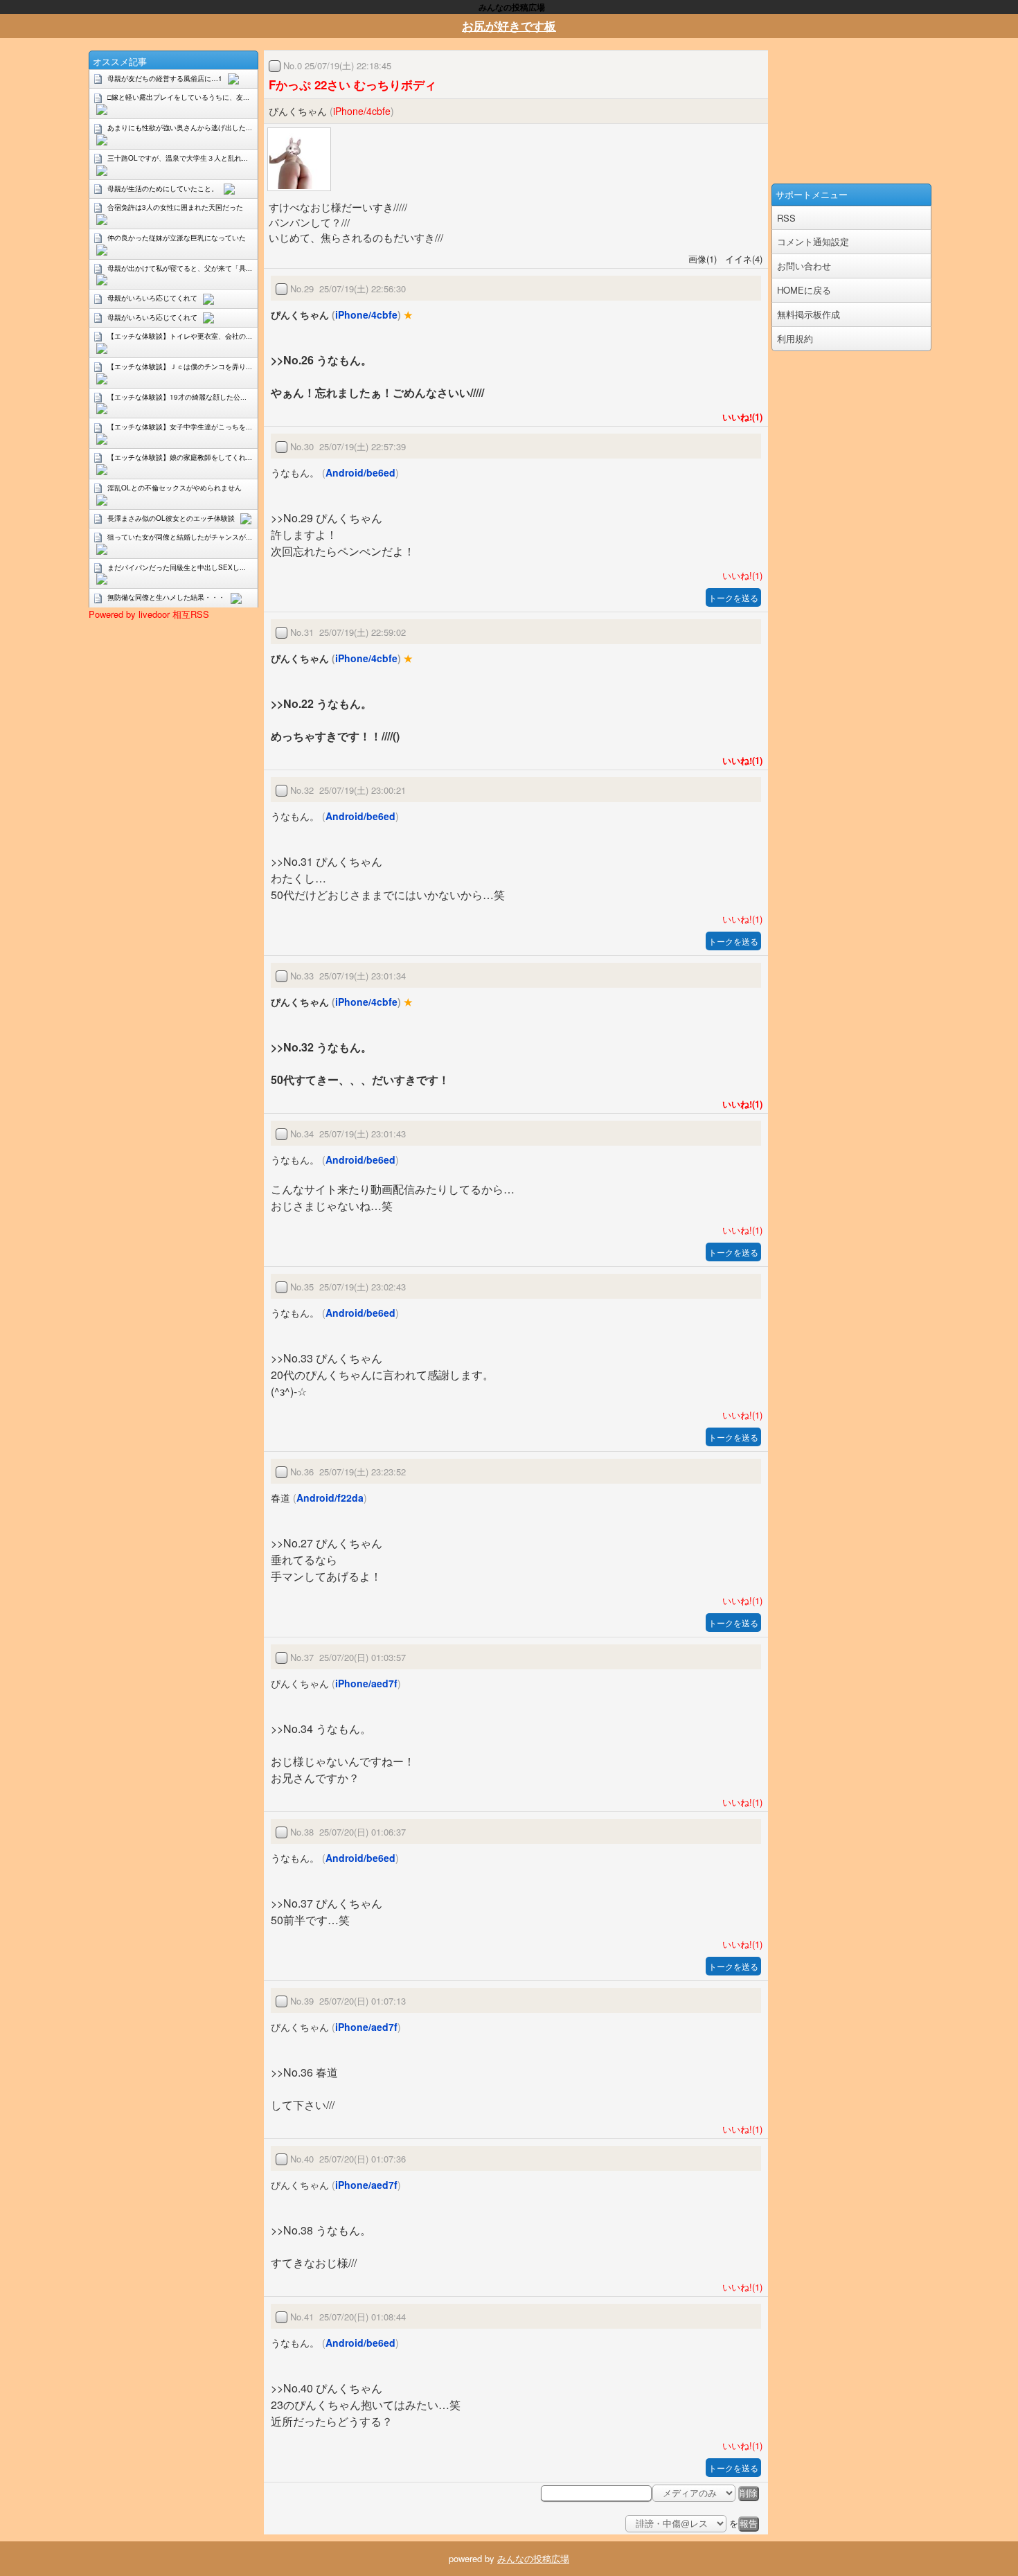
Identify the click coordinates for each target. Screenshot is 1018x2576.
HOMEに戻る (804, 290)
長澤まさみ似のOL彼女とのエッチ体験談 (171, 518)
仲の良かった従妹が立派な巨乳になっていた (177, 238)
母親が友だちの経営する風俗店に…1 (165, 78)
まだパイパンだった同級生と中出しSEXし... (177, 567)
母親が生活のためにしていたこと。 (163, 188)
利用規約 (795, 338)
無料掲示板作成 (809, 314)
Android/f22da (330, 1498)
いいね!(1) (740, 417)
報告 (749, 2524)
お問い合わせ (804, 266)
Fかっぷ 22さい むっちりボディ (352, 85)
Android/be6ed (360, 472)
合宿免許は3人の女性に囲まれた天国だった (175, 207)
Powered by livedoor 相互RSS (149, 614)
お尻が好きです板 (509, 26)
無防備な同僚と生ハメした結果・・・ (166, 597)
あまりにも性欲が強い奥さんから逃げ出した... (180, 127)
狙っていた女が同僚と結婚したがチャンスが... (180, 537)
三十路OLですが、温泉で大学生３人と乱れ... (178, 158)
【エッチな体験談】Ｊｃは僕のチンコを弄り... (180, 366)
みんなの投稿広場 (533, 2558)
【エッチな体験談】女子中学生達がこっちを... (180, 427)
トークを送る (733, 597)
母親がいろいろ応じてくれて (152, 298)
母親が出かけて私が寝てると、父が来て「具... (180, 268)
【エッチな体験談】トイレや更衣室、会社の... (180, 336)
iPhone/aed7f (366, 1683)
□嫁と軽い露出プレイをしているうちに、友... (178, 97)
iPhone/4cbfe (362, 111)
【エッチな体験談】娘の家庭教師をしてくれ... (180, 457)
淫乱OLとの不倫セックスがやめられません (175, 488)
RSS (786, 218)
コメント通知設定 (813, 241)
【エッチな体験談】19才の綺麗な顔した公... (177, 397)
